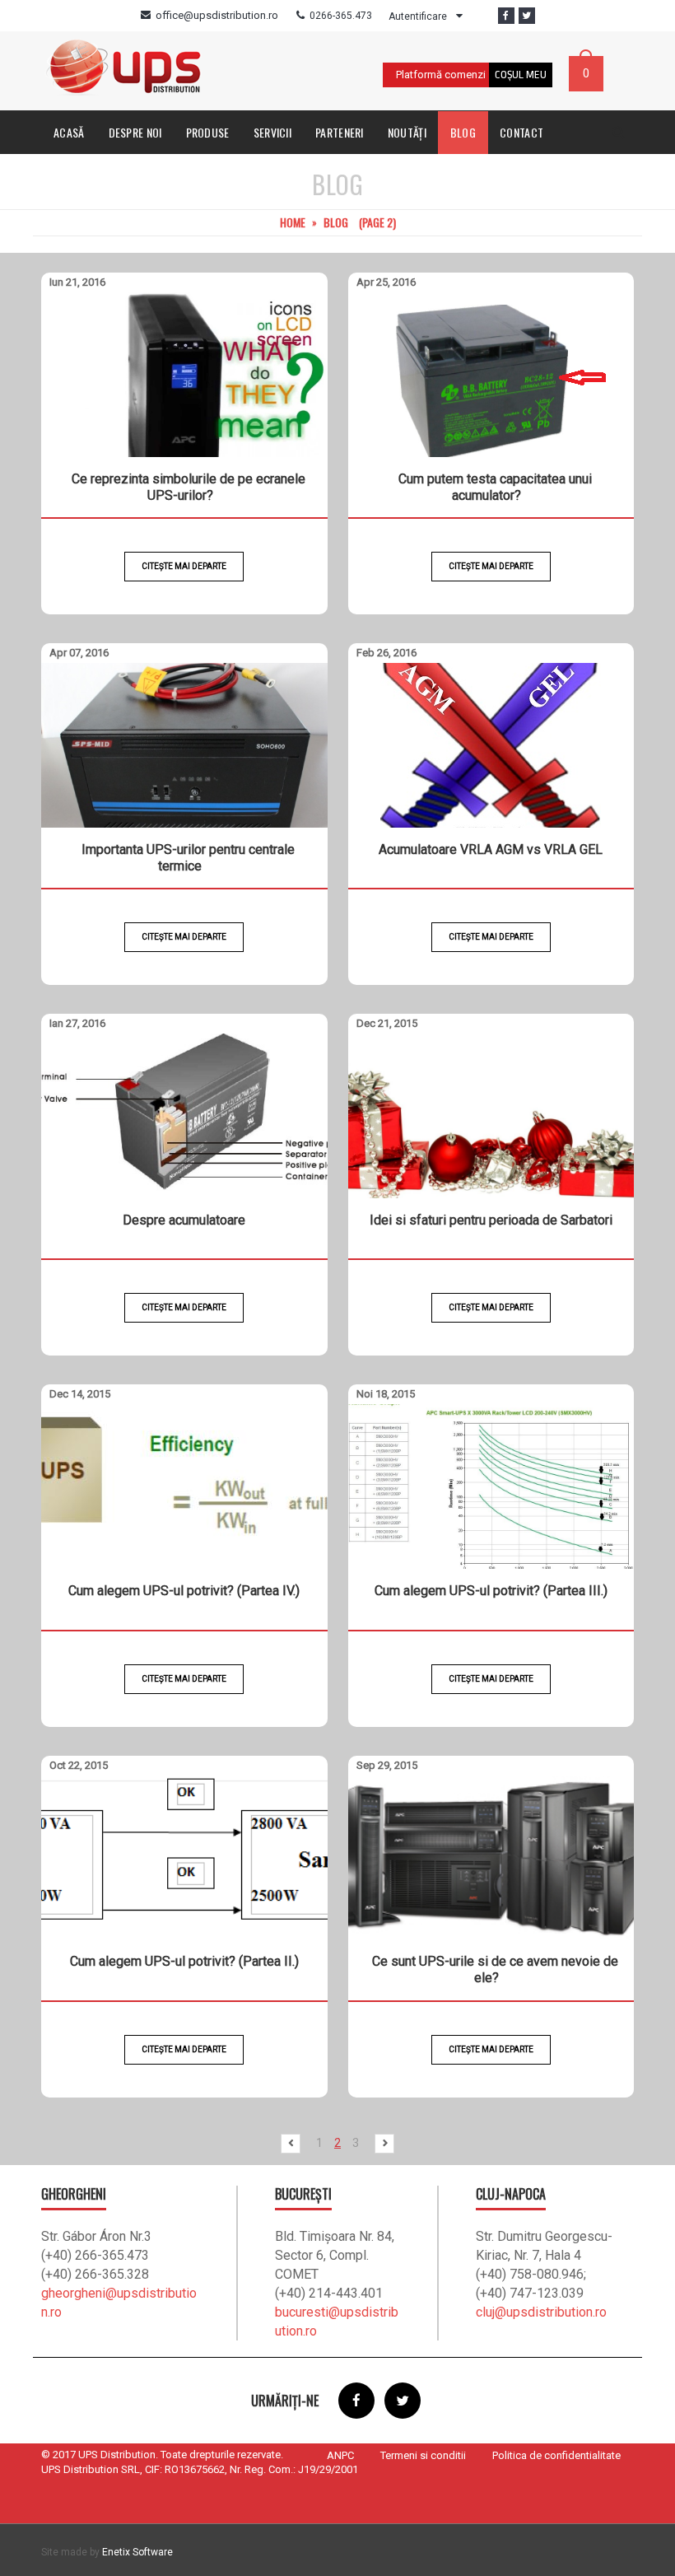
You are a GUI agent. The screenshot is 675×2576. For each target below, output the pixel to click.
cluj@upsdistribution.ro (541, 2312)
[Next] (379, 2144)
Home (293, 222)
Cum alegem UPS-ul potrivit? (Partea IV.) (184, 1591)
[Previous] (296, 2144)
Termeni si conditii (423, 2455)
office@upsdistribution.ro (217, 15)
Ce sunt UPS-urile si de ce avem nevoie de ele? (495, 1969)
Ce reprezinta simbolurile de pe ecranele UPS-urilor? (189, 487)
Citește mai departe (184, 566)
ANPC (340, 2455)
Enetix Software (137, 2552)
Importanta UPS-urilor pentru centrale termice (188, 858)
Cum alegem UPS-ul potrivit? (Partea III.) (491, 1591)
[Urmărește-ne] (527, 16)
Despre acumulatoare (184, 1220)
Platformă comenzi (441, 75)
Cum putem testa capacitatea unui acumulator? (495, 487)
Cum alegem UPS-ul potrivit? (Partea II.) (184, 1961)
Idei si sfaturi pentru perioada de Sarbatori (491, 1220)
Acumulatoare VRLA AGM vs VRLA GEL (491, 849)
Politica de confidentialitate (556, 2455)
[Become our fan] (506, 16)
